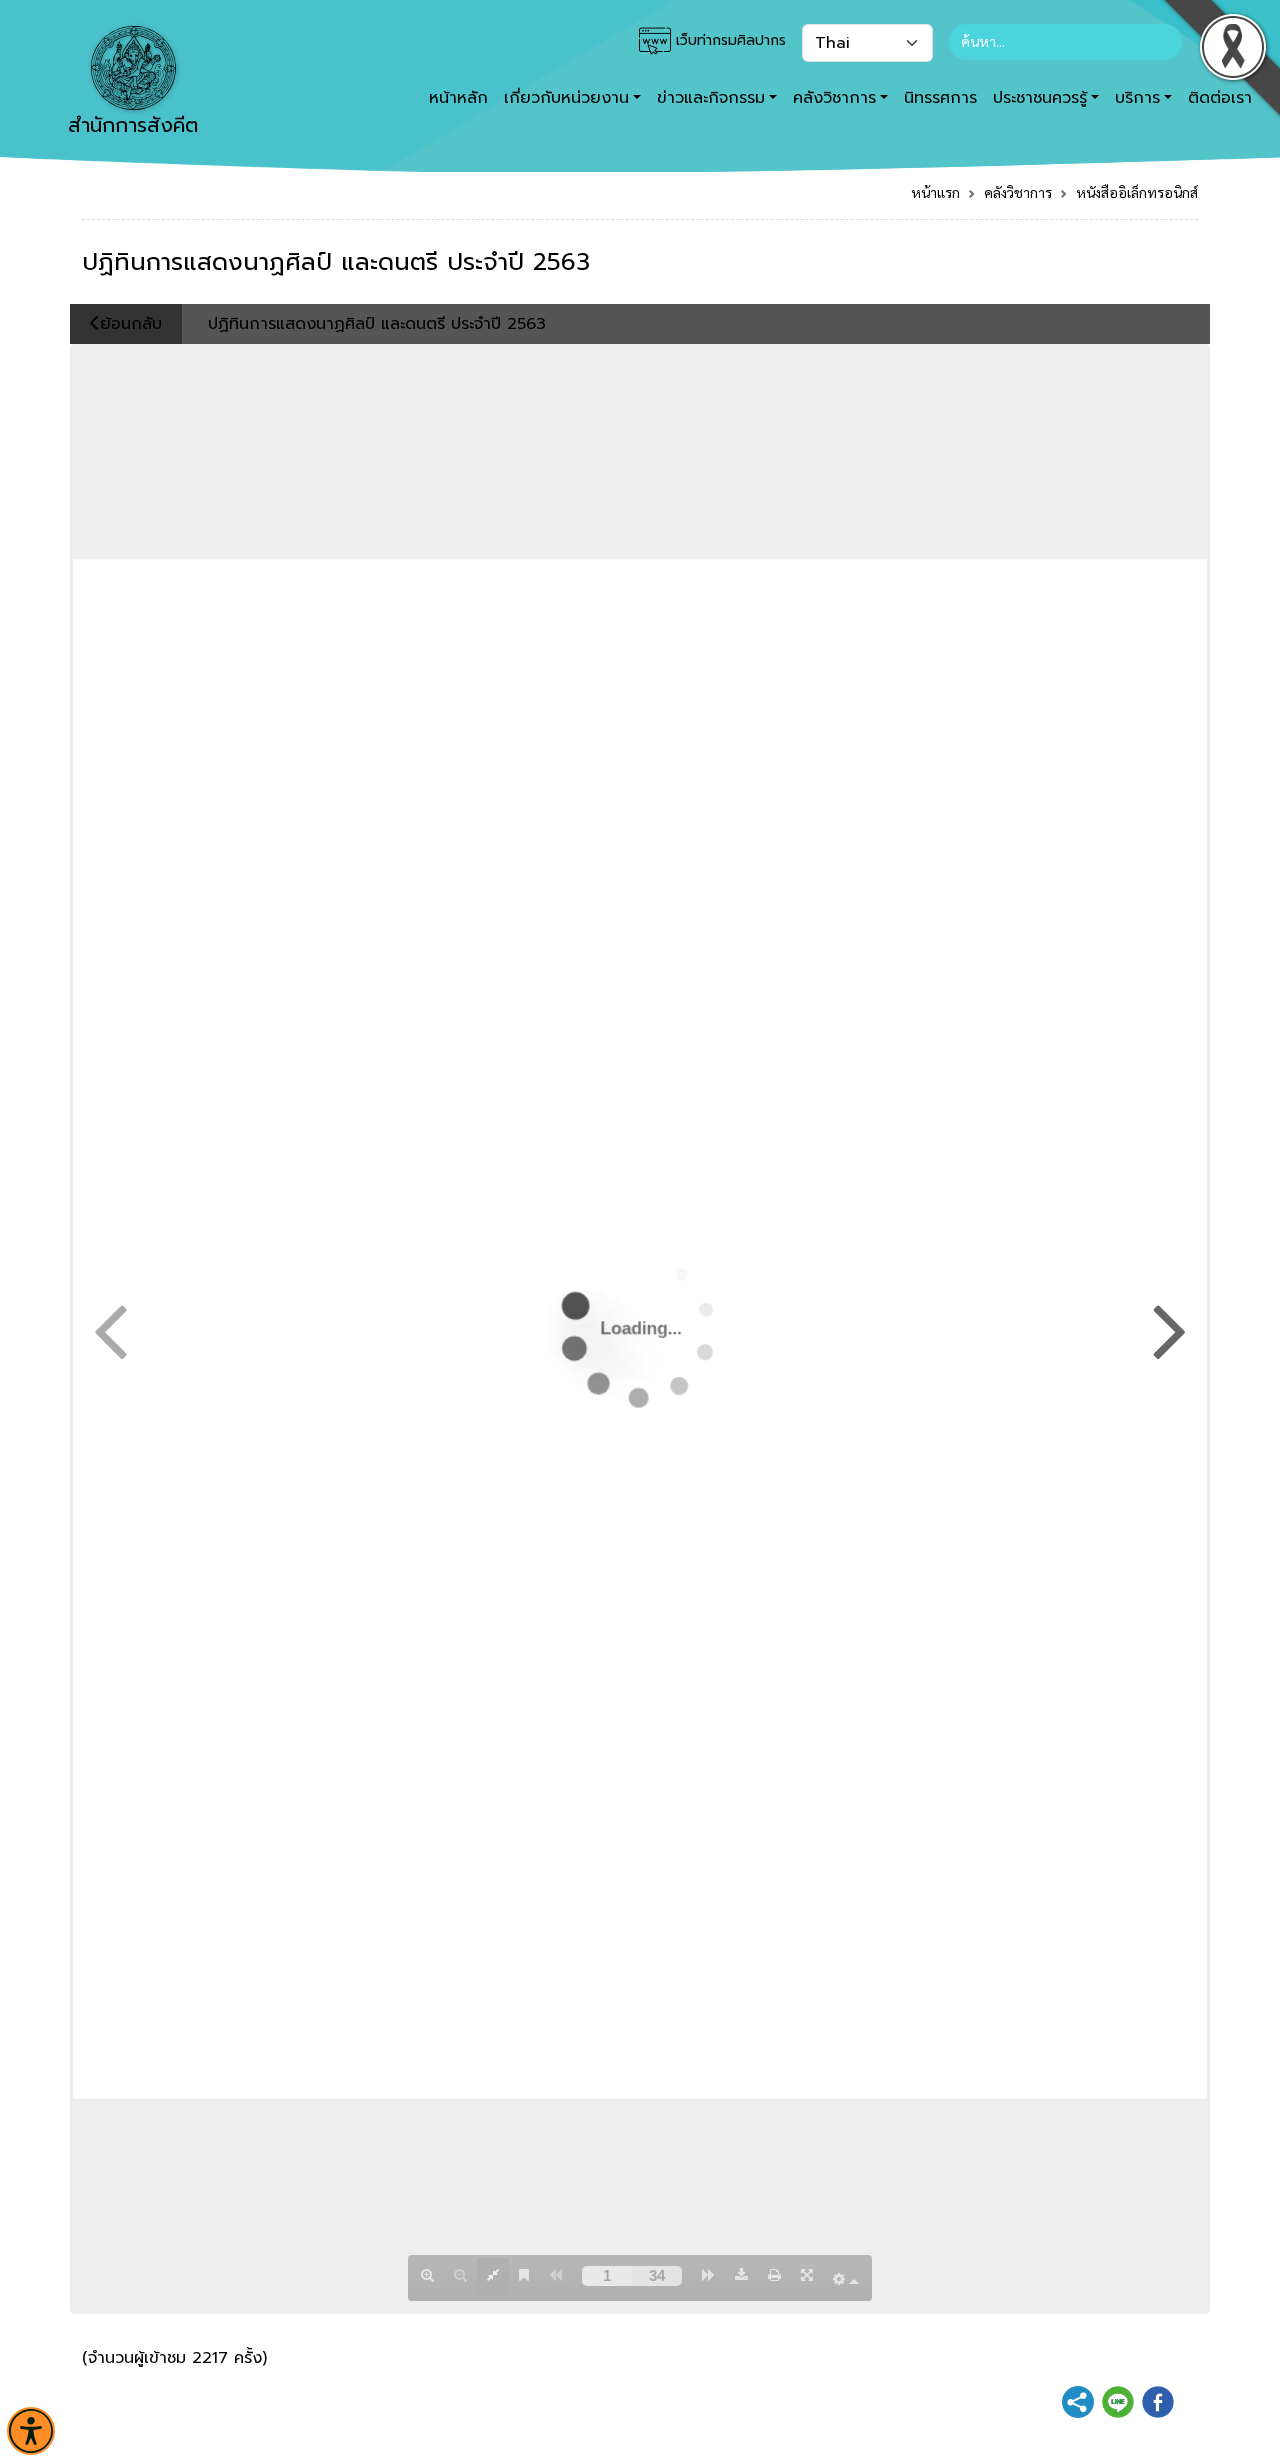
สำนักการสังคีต (133, 125)
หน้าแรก (935, 192)
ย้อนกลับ (131, 324)
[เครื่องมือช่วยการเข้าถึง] (31, 2431)
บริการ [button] (1137, 98)
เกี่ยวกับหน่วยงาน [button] (566, 98)
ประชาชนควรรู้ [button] (1040, 98)
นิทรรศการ (940, 98)
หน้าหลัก (458, 98)
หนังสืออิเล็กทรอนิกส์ (1137, 192)
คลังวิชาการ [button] (834, 98)
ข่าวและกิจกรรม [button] (711, 98)
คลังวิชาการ (1018, 192)
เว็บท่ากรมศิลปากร (728, 40)
